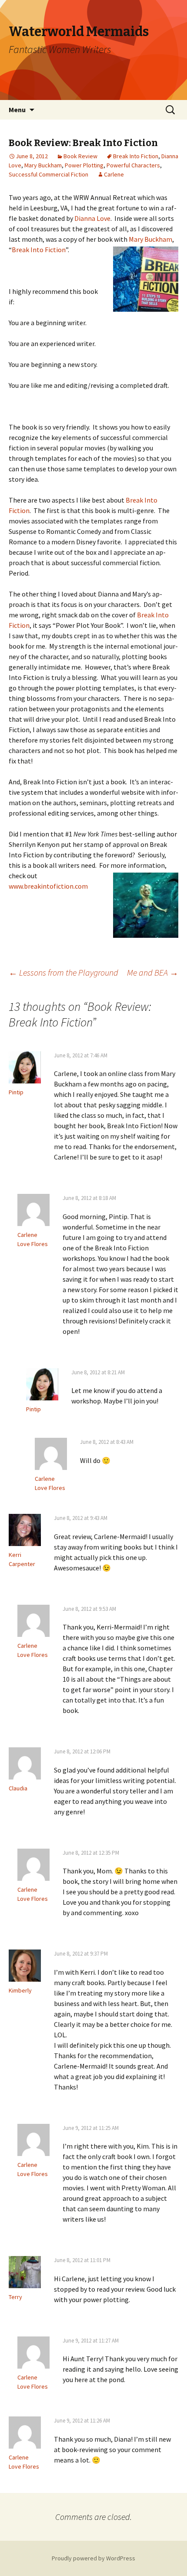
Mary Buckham (43, 165)
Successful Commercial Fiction (48, 174)
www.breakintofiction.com (48, 886)
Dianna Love (92, 218)
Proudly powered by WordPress (93, 2558)
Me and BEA (153, 972)
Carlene (114, 174)
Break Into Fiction (136, 156)
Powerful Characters (133, 165)
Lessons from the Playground (63, 972)
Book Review (80, 156)
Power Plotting (84, 165)
